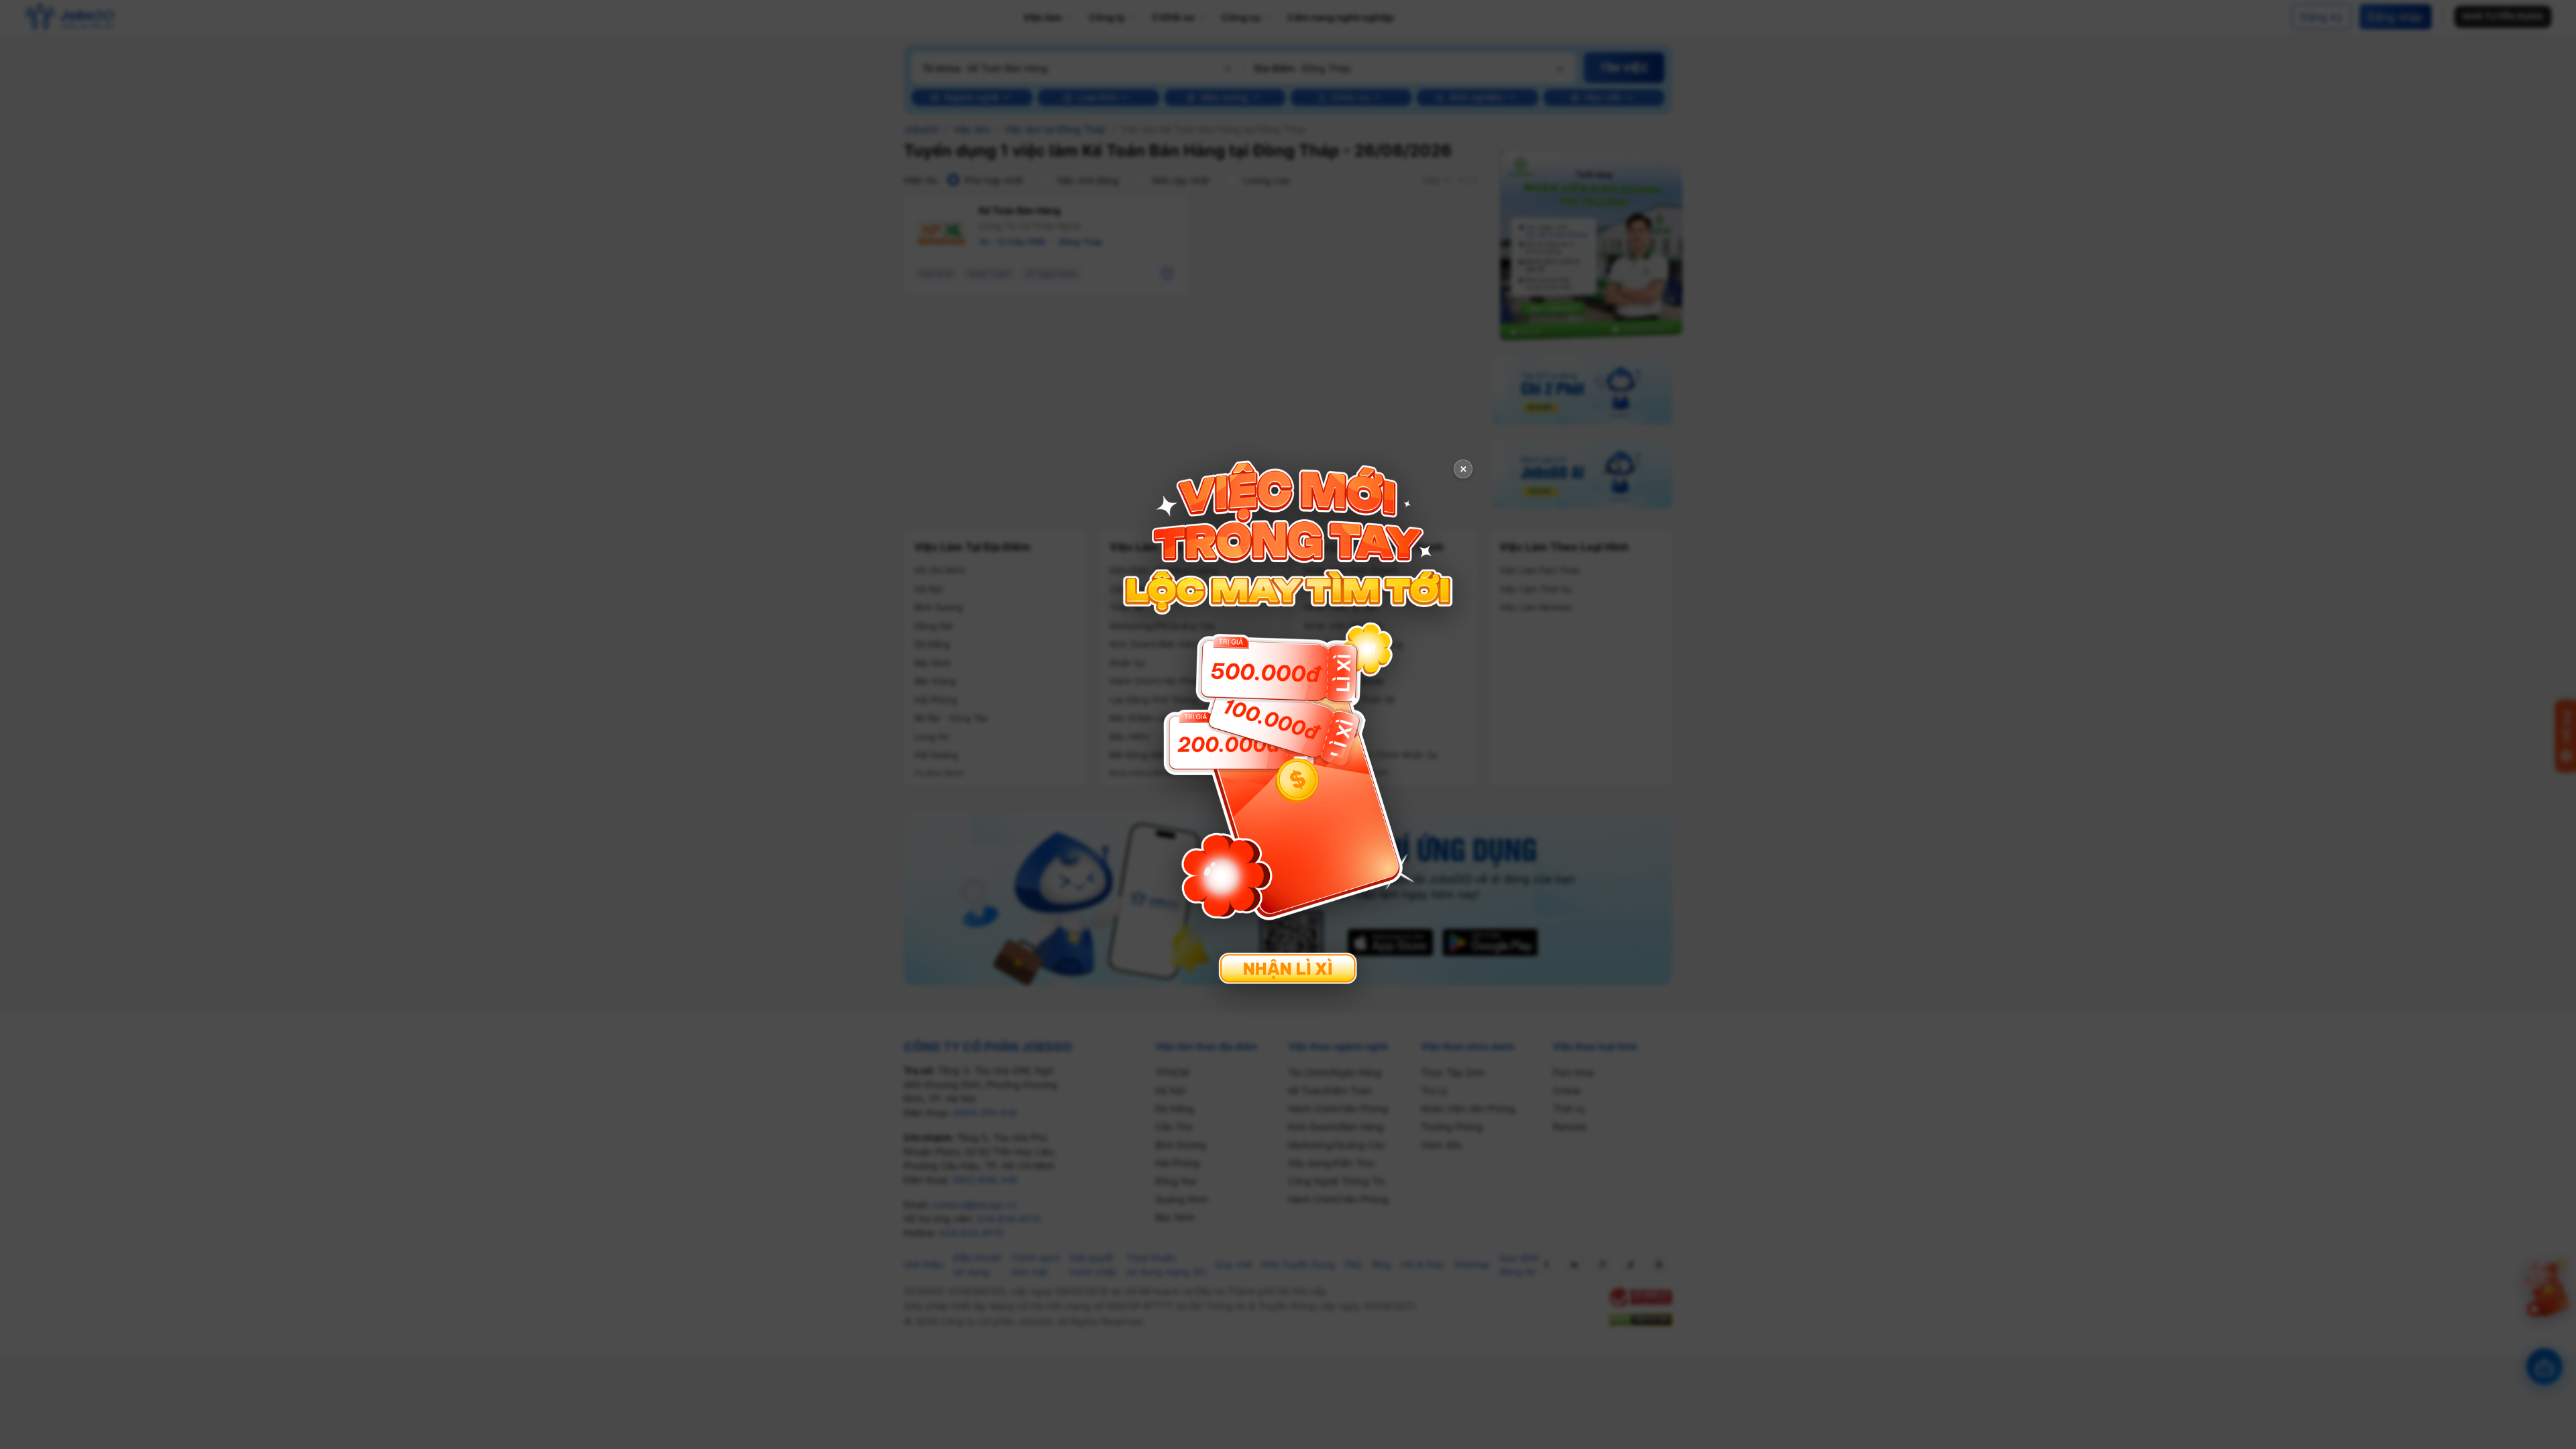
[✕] (1288, 723)
